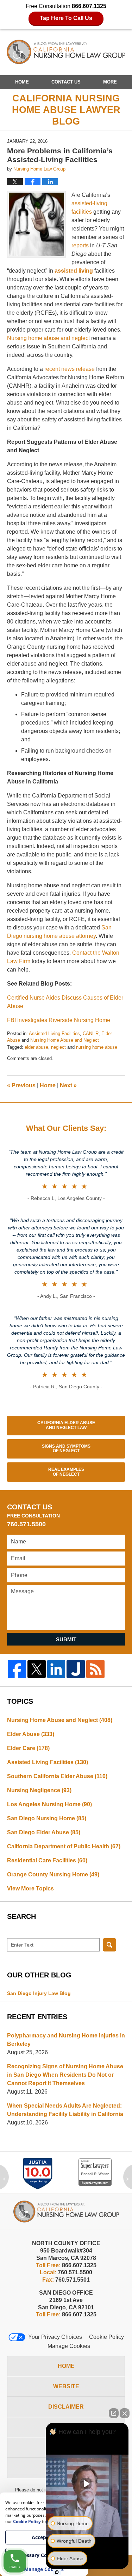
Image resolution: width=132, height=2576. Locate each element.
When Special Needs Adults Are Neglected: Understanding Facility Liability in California (65, 2110)
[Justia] (76, 1669)
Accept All (44, 2537)
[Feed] (95, 1669)
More (110, 82)
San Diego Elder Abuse (44, 1832)
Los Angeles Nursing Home (49, 1804)
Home (22, 82)
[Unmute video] (87, 2484)
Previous (21, 1085)
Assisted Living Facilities (54, 1033)
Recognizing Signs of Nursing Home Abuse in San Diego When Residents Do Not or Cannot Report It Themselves (65, 2075)
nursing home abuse (97, 1047)
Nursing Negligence (39, 1790)
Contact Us (66, 82)
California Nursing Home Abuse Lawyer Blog (66, 52)
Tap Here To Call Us (66, 18)
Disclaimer (66, 2407)
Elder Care (28, 1748)
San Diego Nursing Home (47, 1818)
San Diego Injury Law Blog (39, 1993)
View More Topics (30, 1888)
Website (66, 2386)
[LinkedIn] (56, 1669)
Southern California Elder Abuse (57, 1776)
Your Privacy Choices (55, 2337)
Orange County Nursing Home (53, 1874)
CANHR (91, 1033)
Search (109, 1945)
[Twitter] (37, 1669)
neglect (58, 1047)
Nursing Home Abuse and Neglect (65, 1040)
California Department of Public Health (64, 1846)
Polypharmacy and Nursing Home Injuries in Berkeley (66, 2040)
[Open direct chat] (114, 2413)
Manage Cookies (69, 2346)
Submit (66, 1639)
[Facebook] (17, 1669)
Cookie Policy (106, 2337)
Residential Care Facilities (47, 1860)
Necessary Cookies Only (44, 2555)
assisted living (74, 271)
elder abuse (36, 1047)
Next (68, 1085)
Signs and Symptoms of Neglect (66, 1449)
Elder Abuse (31, 1734)
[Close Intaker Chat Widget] (125, 2413)
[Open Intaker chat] (57, 2572)
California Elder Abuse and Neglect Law (66, 1425)
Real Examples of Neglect (66, 1472)
